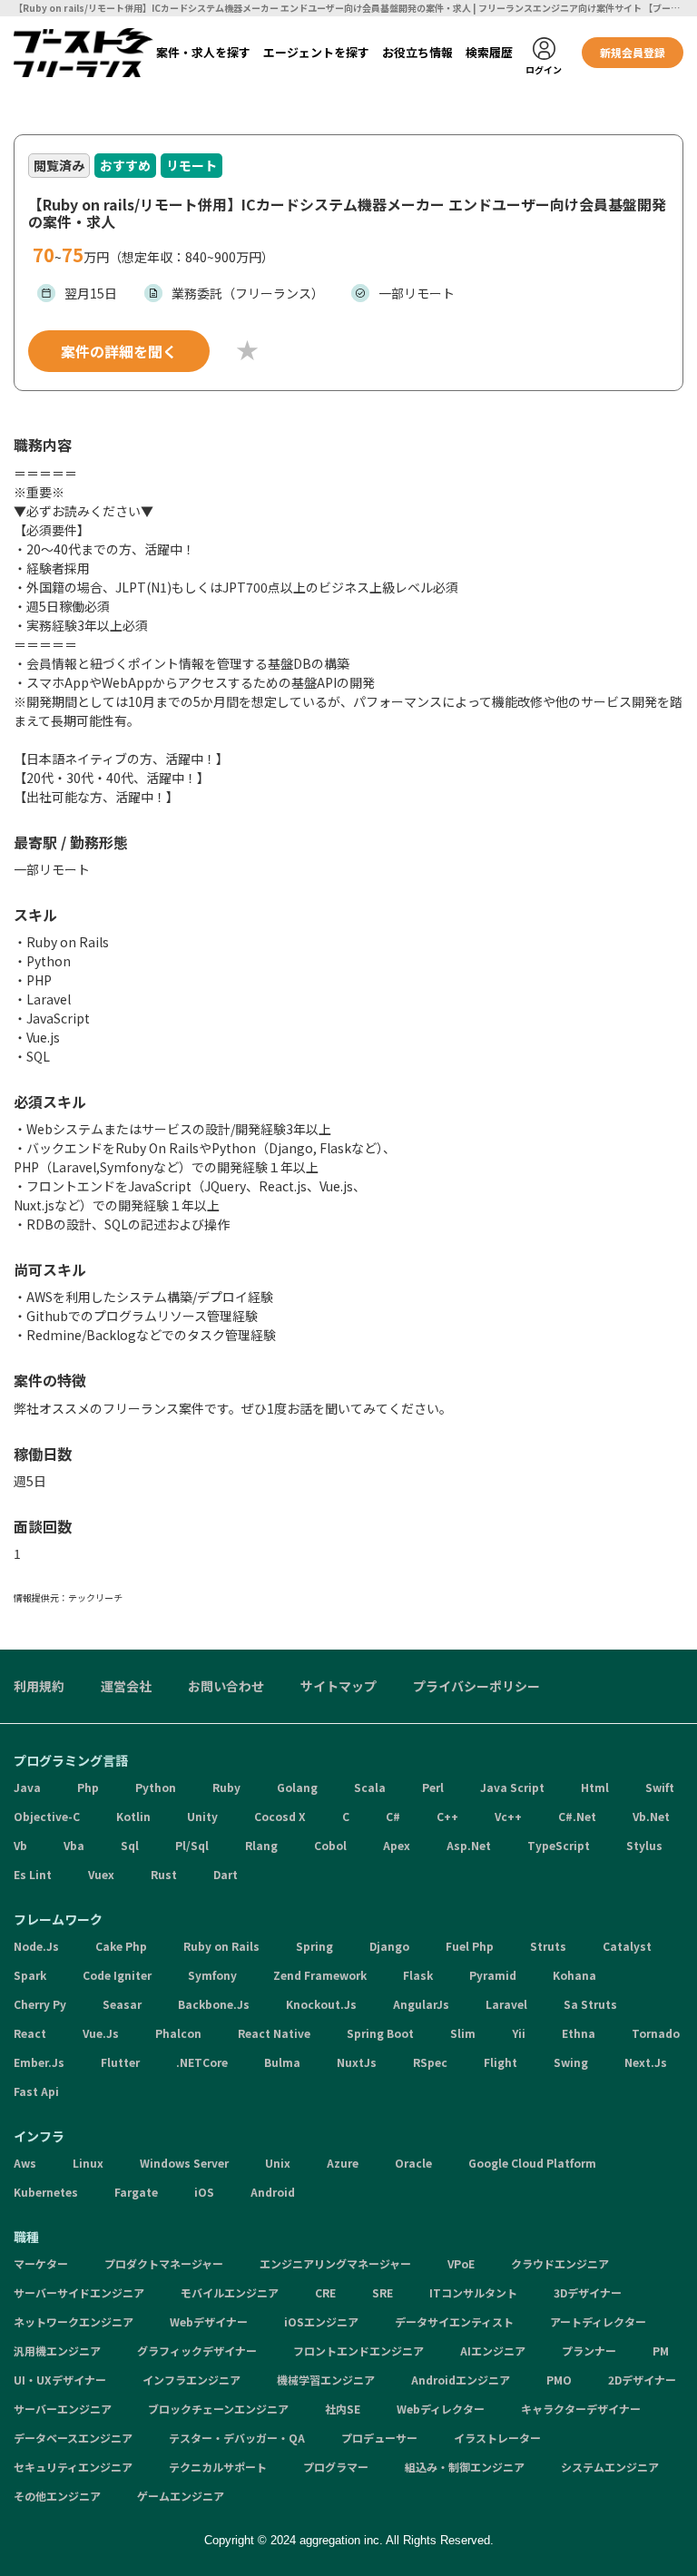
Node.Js (36, 1946)
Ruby (226, 1787)
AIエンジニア (493, 2351)
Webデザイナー (209, 2321)
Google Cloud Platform (532, 2163)
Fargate (136, 2192)
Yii (519, 2033)
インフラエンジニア (191, 2380)
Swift (660, 1787)
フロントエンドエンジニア (358, 2351)
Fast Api (36, 2091)
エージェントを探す (316, 52)
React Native (274, 2033)
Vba (74, 1845)
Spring (314, 1946)
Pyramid (493, 1975)
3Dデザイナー (588, 2292)
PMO (559, 2380)
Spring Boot (380, 2033)
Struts (548, 1946)
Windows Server (184, 2163)
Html (595, 1787)
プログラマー (336, 2467)
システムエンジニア (610, 2467)
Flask (418, 1975)
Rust (164, 1874)
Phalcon (178, 2033)
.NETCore (202, 2062)
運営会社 (126, 1686)
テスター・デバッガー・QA (237, 2438)
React (30, 2033)
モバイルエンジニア (230, 2292)
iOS (204, 2192)
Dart (226, 1874)
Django (389, 1946)
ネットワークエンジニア (74, 2321)
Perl (433, 1787)
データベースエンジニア (73, 2438)
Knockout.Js (321, 2004)
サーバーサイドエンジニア (79, 2292)
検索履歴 (489, 52)
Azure (343, 2163)
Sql (130, 1845)
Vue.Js (101, 2033)
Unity (202, 1816)
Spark (30, 1975)
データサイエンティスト (454, 2321)
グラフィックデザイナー (197, 2351)
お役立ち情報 (417, 52)
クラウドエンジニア (560, 2263)
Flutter (120, 2062)
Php (88, 1787)
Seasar (122, 2004)
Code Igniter (117, 1975)
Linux (88, 2163)
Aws (25, 2163)
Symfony (212, 1975)
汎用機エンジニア (57, 2351)
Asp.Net (469, 1845)
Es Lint (33, 1874)
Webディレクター (441, 2409)
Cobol (330, 1845)
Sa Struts (590, 2004)
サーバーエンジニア (63, 2409)
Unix (278, 2163)
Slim (463, 2033)
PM (661, 2351)
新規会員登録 (633, 52)
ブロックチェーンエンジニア (218, 2409)
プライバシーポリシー (476, 1686)
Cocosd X (280, 1816)
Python (156, 1787)
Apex (397, 1845)
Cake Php (121, 1946)
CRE (325, 2292)
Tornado (656, 2033)
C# (393, 1816)
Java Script (512, 1787)
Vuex (101, 1874)
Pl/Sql (192, 1845)
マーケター (41, 2263)
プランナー (589, 2351)
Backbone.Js (214, 2004)
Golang (297, 1787)
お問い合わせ (226, 1686)
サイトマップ (339, 1686)
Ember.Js (39, 2062)
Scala (370, 1787)
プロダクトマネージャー (164, 2263)
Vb (20, 1845)
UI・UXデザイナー (60, 2380)
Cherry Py (40, 2004)
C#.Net (577, 1816)
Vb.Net (651, 1816)
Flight (501, 2062)
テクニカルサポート (218, 2467)
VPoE (461, 2263)
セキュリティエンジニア (73, 2467)
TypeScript (559, 1845)
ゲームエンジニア (181, 2496)
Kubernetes (46, 2192)
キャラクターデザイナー (581, 2409)
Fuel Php (470, 1946)
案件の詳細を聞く (119, 351)
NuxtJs (357, 2062)
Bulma (282, 2062)
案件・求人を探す (203, 52)
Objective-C (47, 1816)
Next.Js (646, 2062)
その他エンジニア (57, 2496)
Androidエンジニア (461, 2380)
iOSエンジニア (321, 2321)
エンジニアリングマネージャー (335, 2263)
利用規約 (39, 1686)
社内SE (343, 2409)
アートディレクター (598, 2321)
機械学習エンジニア (326, 2380)
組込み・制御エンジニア (465, 2467)
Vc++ (508, 1816)
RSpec (430, 2062)
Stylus (644, 1845)
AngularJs (421, 2004)
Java (27, 1787)
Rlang (261, 1845)
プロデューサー (379, 2438)
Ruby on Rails (221, 1946)
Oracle (413, 2163)
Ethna (579, 2033)
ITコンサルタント (473, 2292)
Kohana (574, 1975)
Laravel (506, 2004)
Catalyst (627, 1946)
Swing (571, 2062)
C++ (447, 1816)
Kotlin (133, 1816)
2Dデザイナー (642, 2380)
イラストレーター (497, 2438)
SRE (383, 2292)
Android (273, 2192)
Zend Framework (320, 1975)
